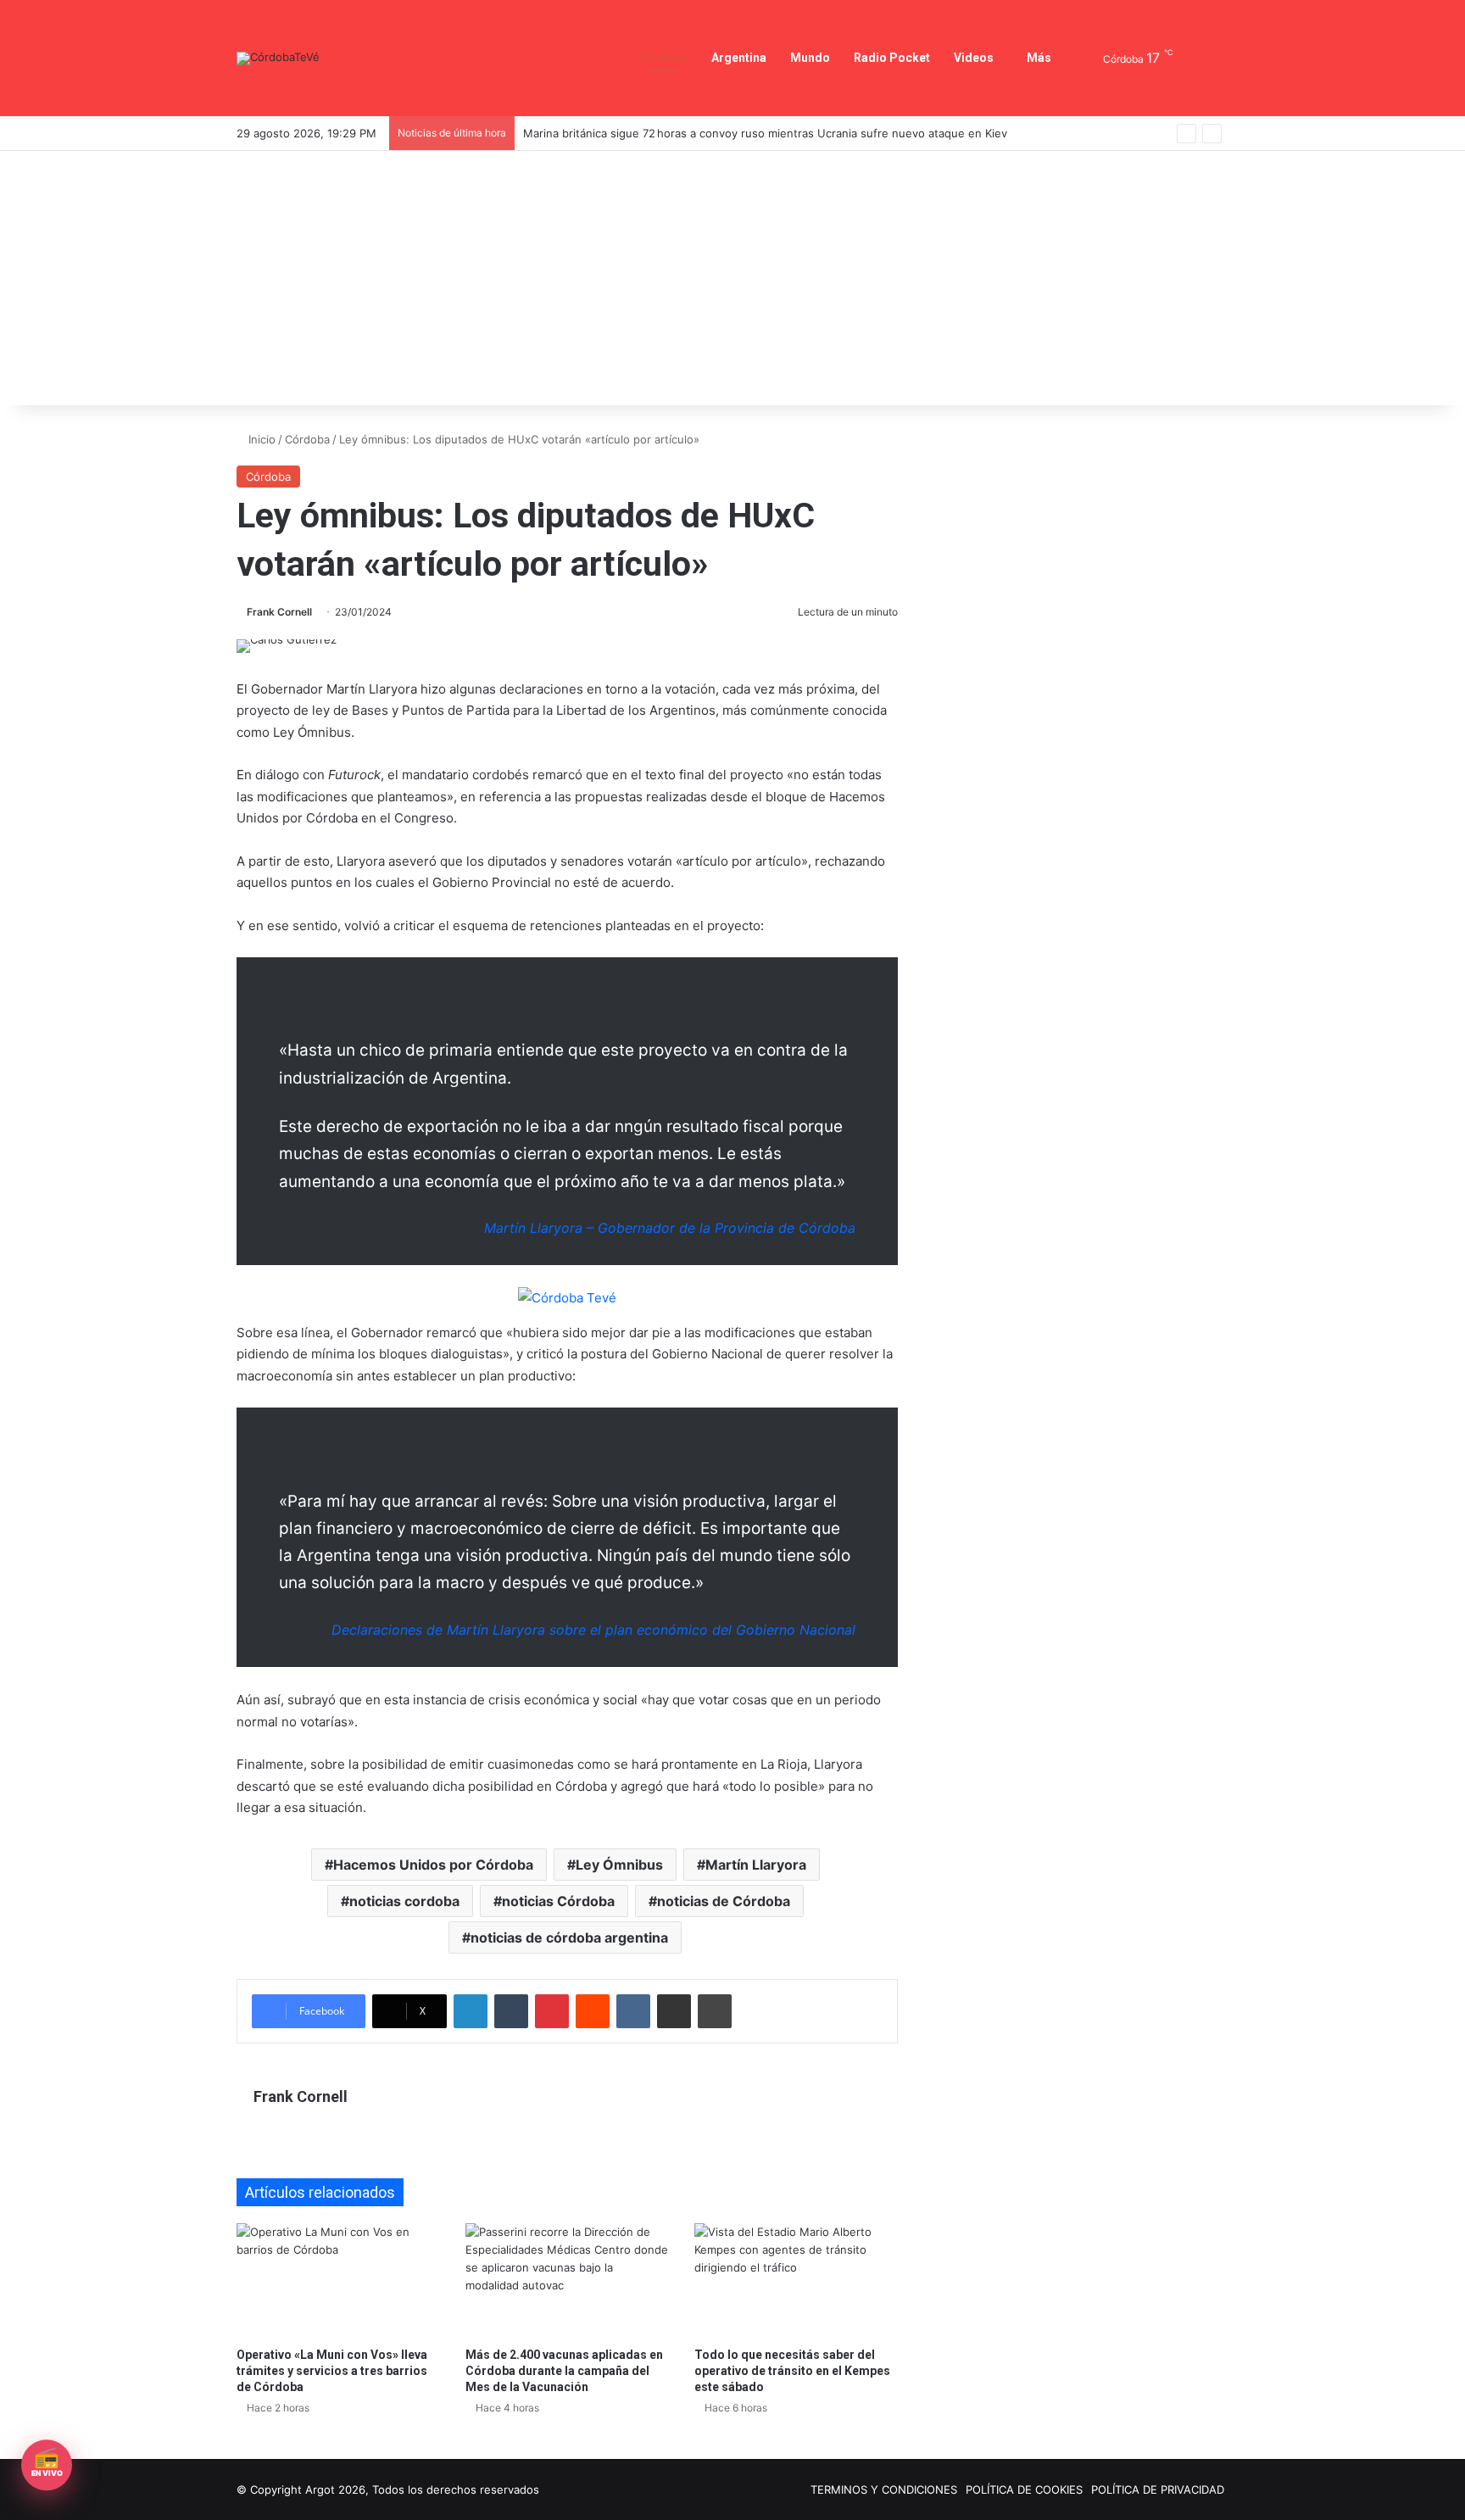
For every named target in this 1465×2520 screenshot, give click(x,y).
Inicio (260, 439)
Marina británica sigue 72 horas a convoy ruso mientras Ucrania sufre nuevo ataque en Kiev (765, 133)
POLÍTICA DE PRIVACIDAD (1158, 2489)
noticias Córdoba (558, 1901)
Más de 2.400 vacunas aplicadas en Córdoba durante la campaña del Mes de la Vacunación (564, 2371)
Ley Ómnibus (619, 1865)
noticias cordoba (404, 1901)
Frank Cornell (279, 612)
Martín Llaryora (756, 1865)
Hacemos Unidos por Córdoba (433, 1865)
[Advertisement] (732, 278)
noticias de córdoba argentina (569, 1937)
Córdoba (663, 58)
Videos (974, 58)
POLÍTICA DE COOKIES (1024, 2489)
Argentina (739, 58)
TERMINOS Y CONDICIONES (884, 2489)
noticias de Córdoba (724, 1901)
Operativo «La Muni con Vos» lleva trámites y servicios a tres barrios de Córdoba (332, 2371)
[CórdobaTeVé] (278, 59)
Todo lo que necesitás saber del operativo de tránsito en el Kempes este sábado (792, 2371)
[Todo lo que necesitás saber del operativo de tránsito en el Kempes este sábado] (796, 2280)
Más (1039, 58)
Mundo (810, 58)
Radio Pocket (892, 58)
